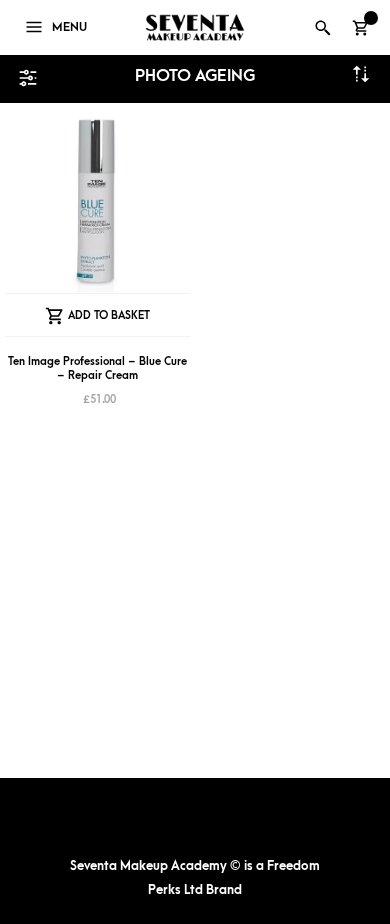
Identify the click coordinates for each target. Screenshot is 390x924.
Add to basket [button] (109, 315)
